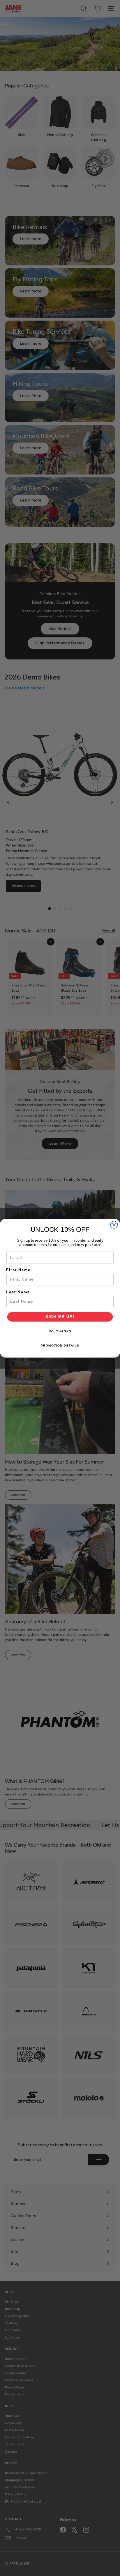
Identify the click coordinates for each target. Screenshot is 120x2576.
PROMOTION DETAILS (60, 1345)
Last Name (18, 1292)
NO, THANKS (60, 1331)
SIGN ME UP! (60, 1317)
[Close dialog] (114, 1225)
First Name (18, 1270)
